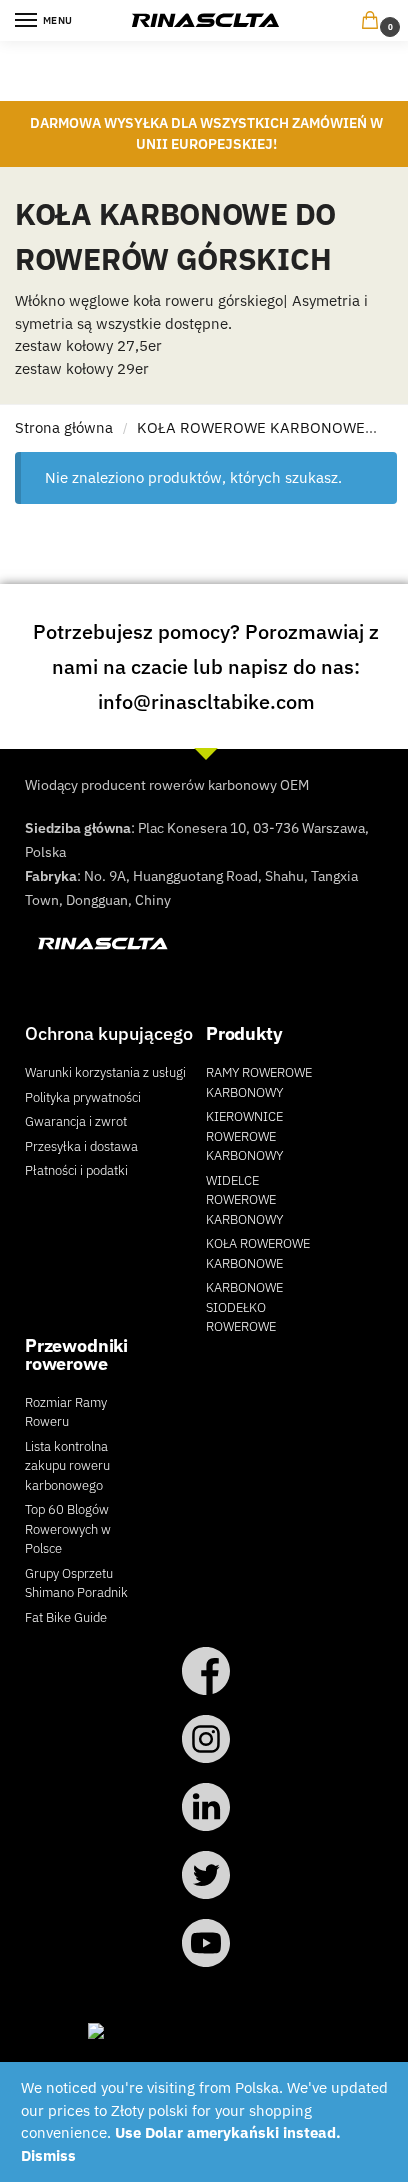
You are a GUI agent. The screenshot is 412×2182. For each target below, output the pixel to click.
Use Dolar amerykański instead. (228, 2132)
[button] (374, 21)
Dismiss (48, 2155)
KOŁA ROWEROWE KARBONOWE (251, 427)
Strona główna (64, 427)
